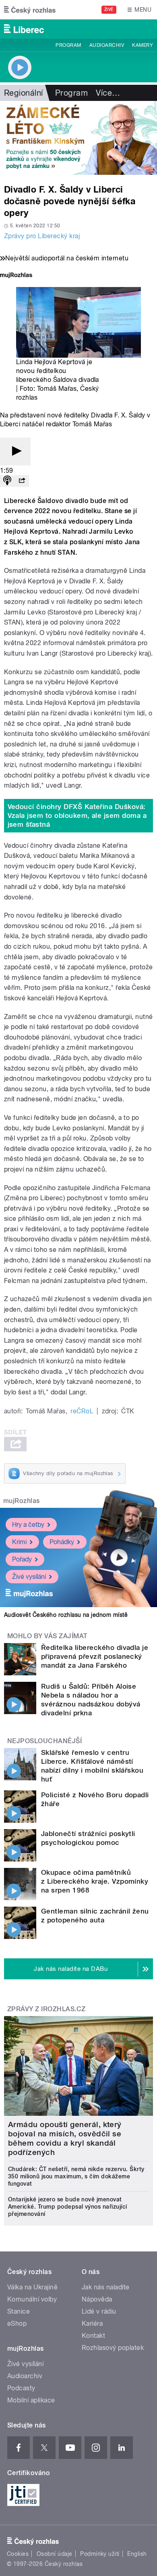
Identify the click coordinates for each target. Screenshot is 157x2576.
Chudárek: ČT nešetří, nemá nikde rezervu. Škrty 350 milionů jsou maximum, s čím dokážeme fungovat (76, 2176)
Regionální (24, 93)
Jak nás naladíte (106, 2287)
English (137, 2554)
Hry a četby (28, 1525)
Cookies (18, 2554)
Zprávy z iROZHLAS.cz (46, 2009)
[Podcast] (7, 481)
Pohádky (62, 1542)
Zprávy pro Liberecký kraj (42, 236)
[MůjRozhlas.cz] (16, 276)
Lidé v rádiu (99, 2311)
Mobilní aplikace (31, 2400)
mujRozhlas (22, 1501)
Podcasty (21, 2388)
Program (68, 45)
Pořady (22, 1559)
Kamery (143, 45)
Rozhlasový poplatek (113, 2348)
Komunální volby (32, 2299)
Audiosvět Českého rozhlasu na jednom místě (66, 1615)
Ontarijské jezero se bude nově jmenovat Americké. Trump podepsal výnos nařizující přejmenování (68, 2207)
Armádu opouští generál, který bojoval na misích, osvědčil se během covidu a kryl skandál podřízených (65, 2138)
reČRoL (82, 1411)
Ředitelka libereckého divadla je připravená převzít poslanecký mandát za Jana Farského (95, 1656)
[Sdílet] (22, 481)
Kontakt (93, 2336)
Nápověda (97, 2299)
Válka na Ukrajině (32, 2287)
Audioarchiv (107, 45)
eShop (17, 2323)
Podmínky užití (100, 2554)
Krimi (19, 1542)
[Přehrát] (15, 452)
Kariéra (92, 2323)
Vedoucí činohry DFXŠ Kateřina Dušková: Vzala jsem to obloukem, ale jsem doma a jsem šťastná (77, 815)
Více (108, 93)
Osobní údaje (55, 2554)
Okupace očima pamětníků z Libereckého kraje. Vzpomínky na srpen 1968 (95, 1881)
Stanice (19, 2311)
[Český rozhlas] (30, 10)
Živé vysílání (29, 1577)
